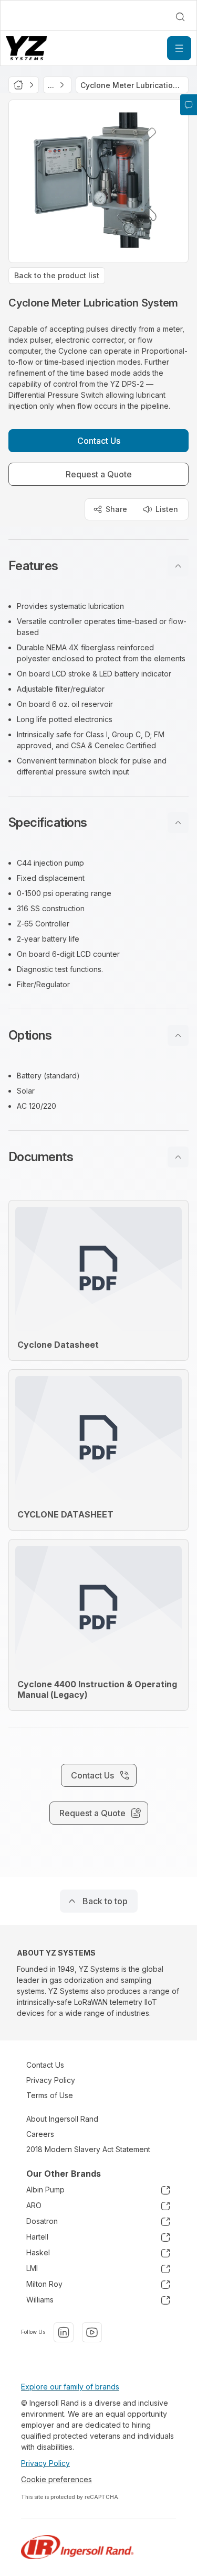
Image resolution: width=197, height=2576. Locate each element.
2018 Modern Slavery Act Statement (88, 2149)
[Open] (179, 48)
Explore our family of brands (70, 2387)
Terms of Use (50, 2095)
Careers (40, 2134)
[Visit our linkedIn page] (64, 2332)
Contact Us (45, 2065)
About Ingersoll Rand (62, 2119)
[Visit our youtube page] (92, 2332)
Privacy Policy (51, 2080)
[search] (180, 17)
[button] (98, 566)
